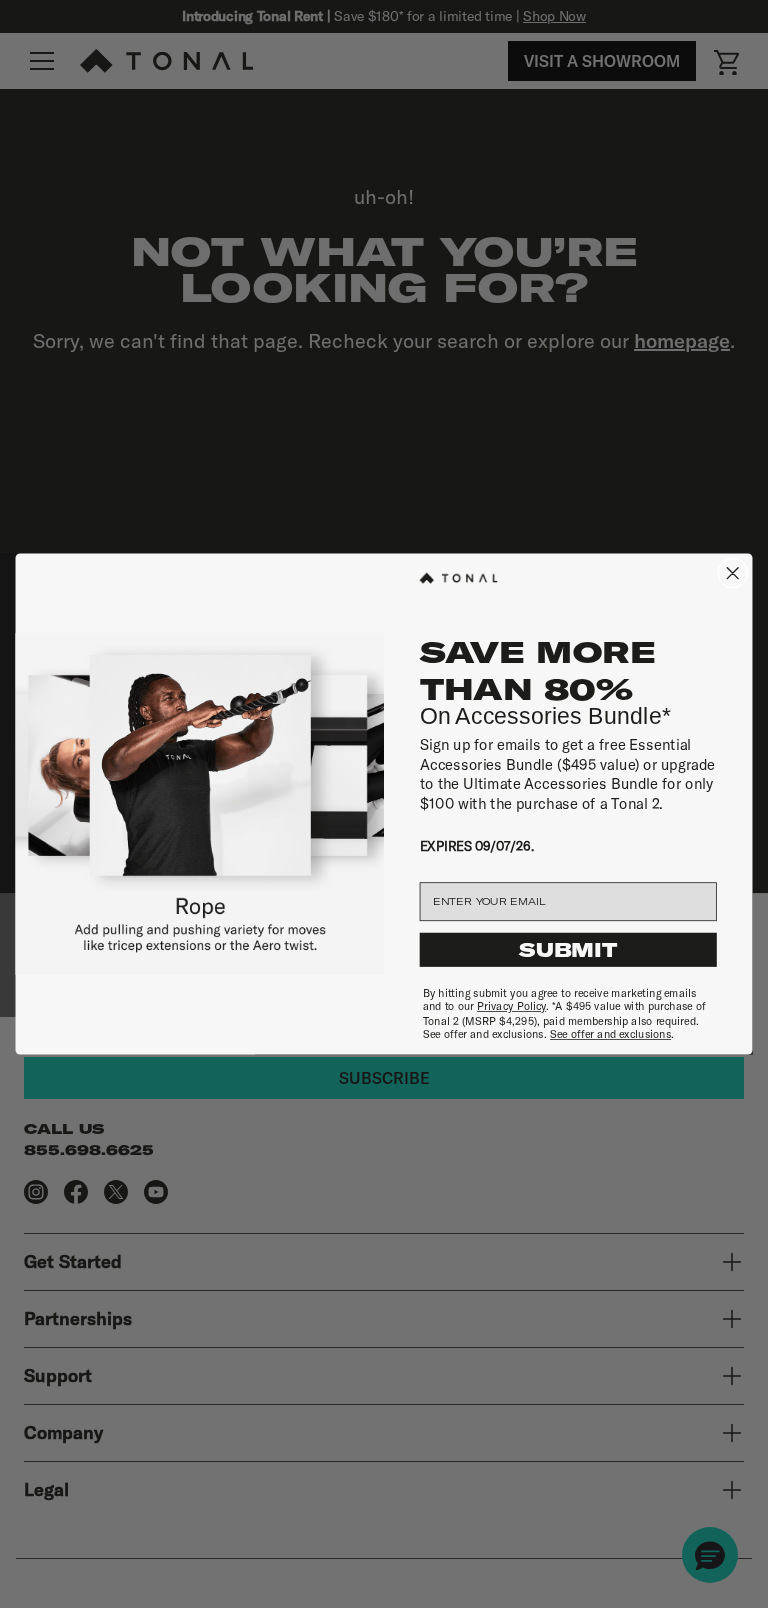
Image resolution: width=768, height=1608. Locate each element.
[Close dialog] (732, 573)
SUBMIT (568, 950)
